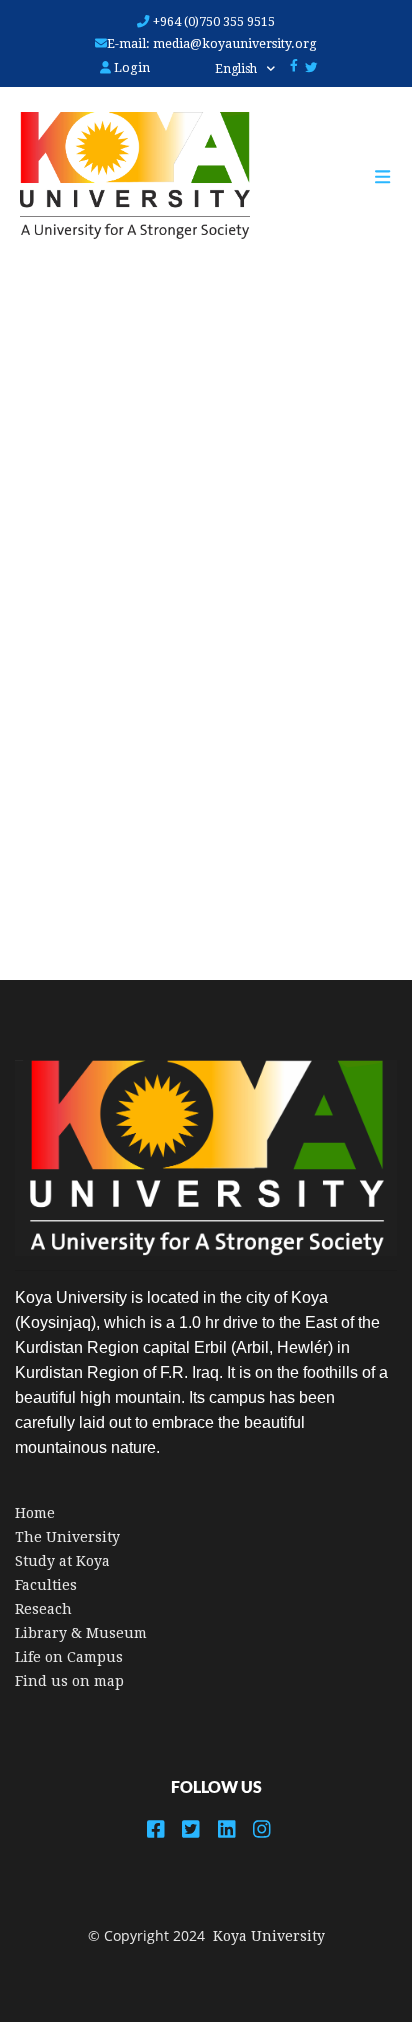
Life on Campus (69, 1657)
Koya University (269, 1936)
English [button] (237, 69)
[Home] (125, 176)
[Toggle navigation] (392, 177)
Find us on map (69, 1681)
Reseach (43, 1609)
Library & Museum (81, 1633)
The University (67, 1537)
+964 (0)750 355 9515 (212, 21)
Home (35, 1513)
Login (130, 67)
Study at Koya (62, 1561)
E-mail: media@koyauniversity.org (212, 43)
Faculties (46, 1585)
